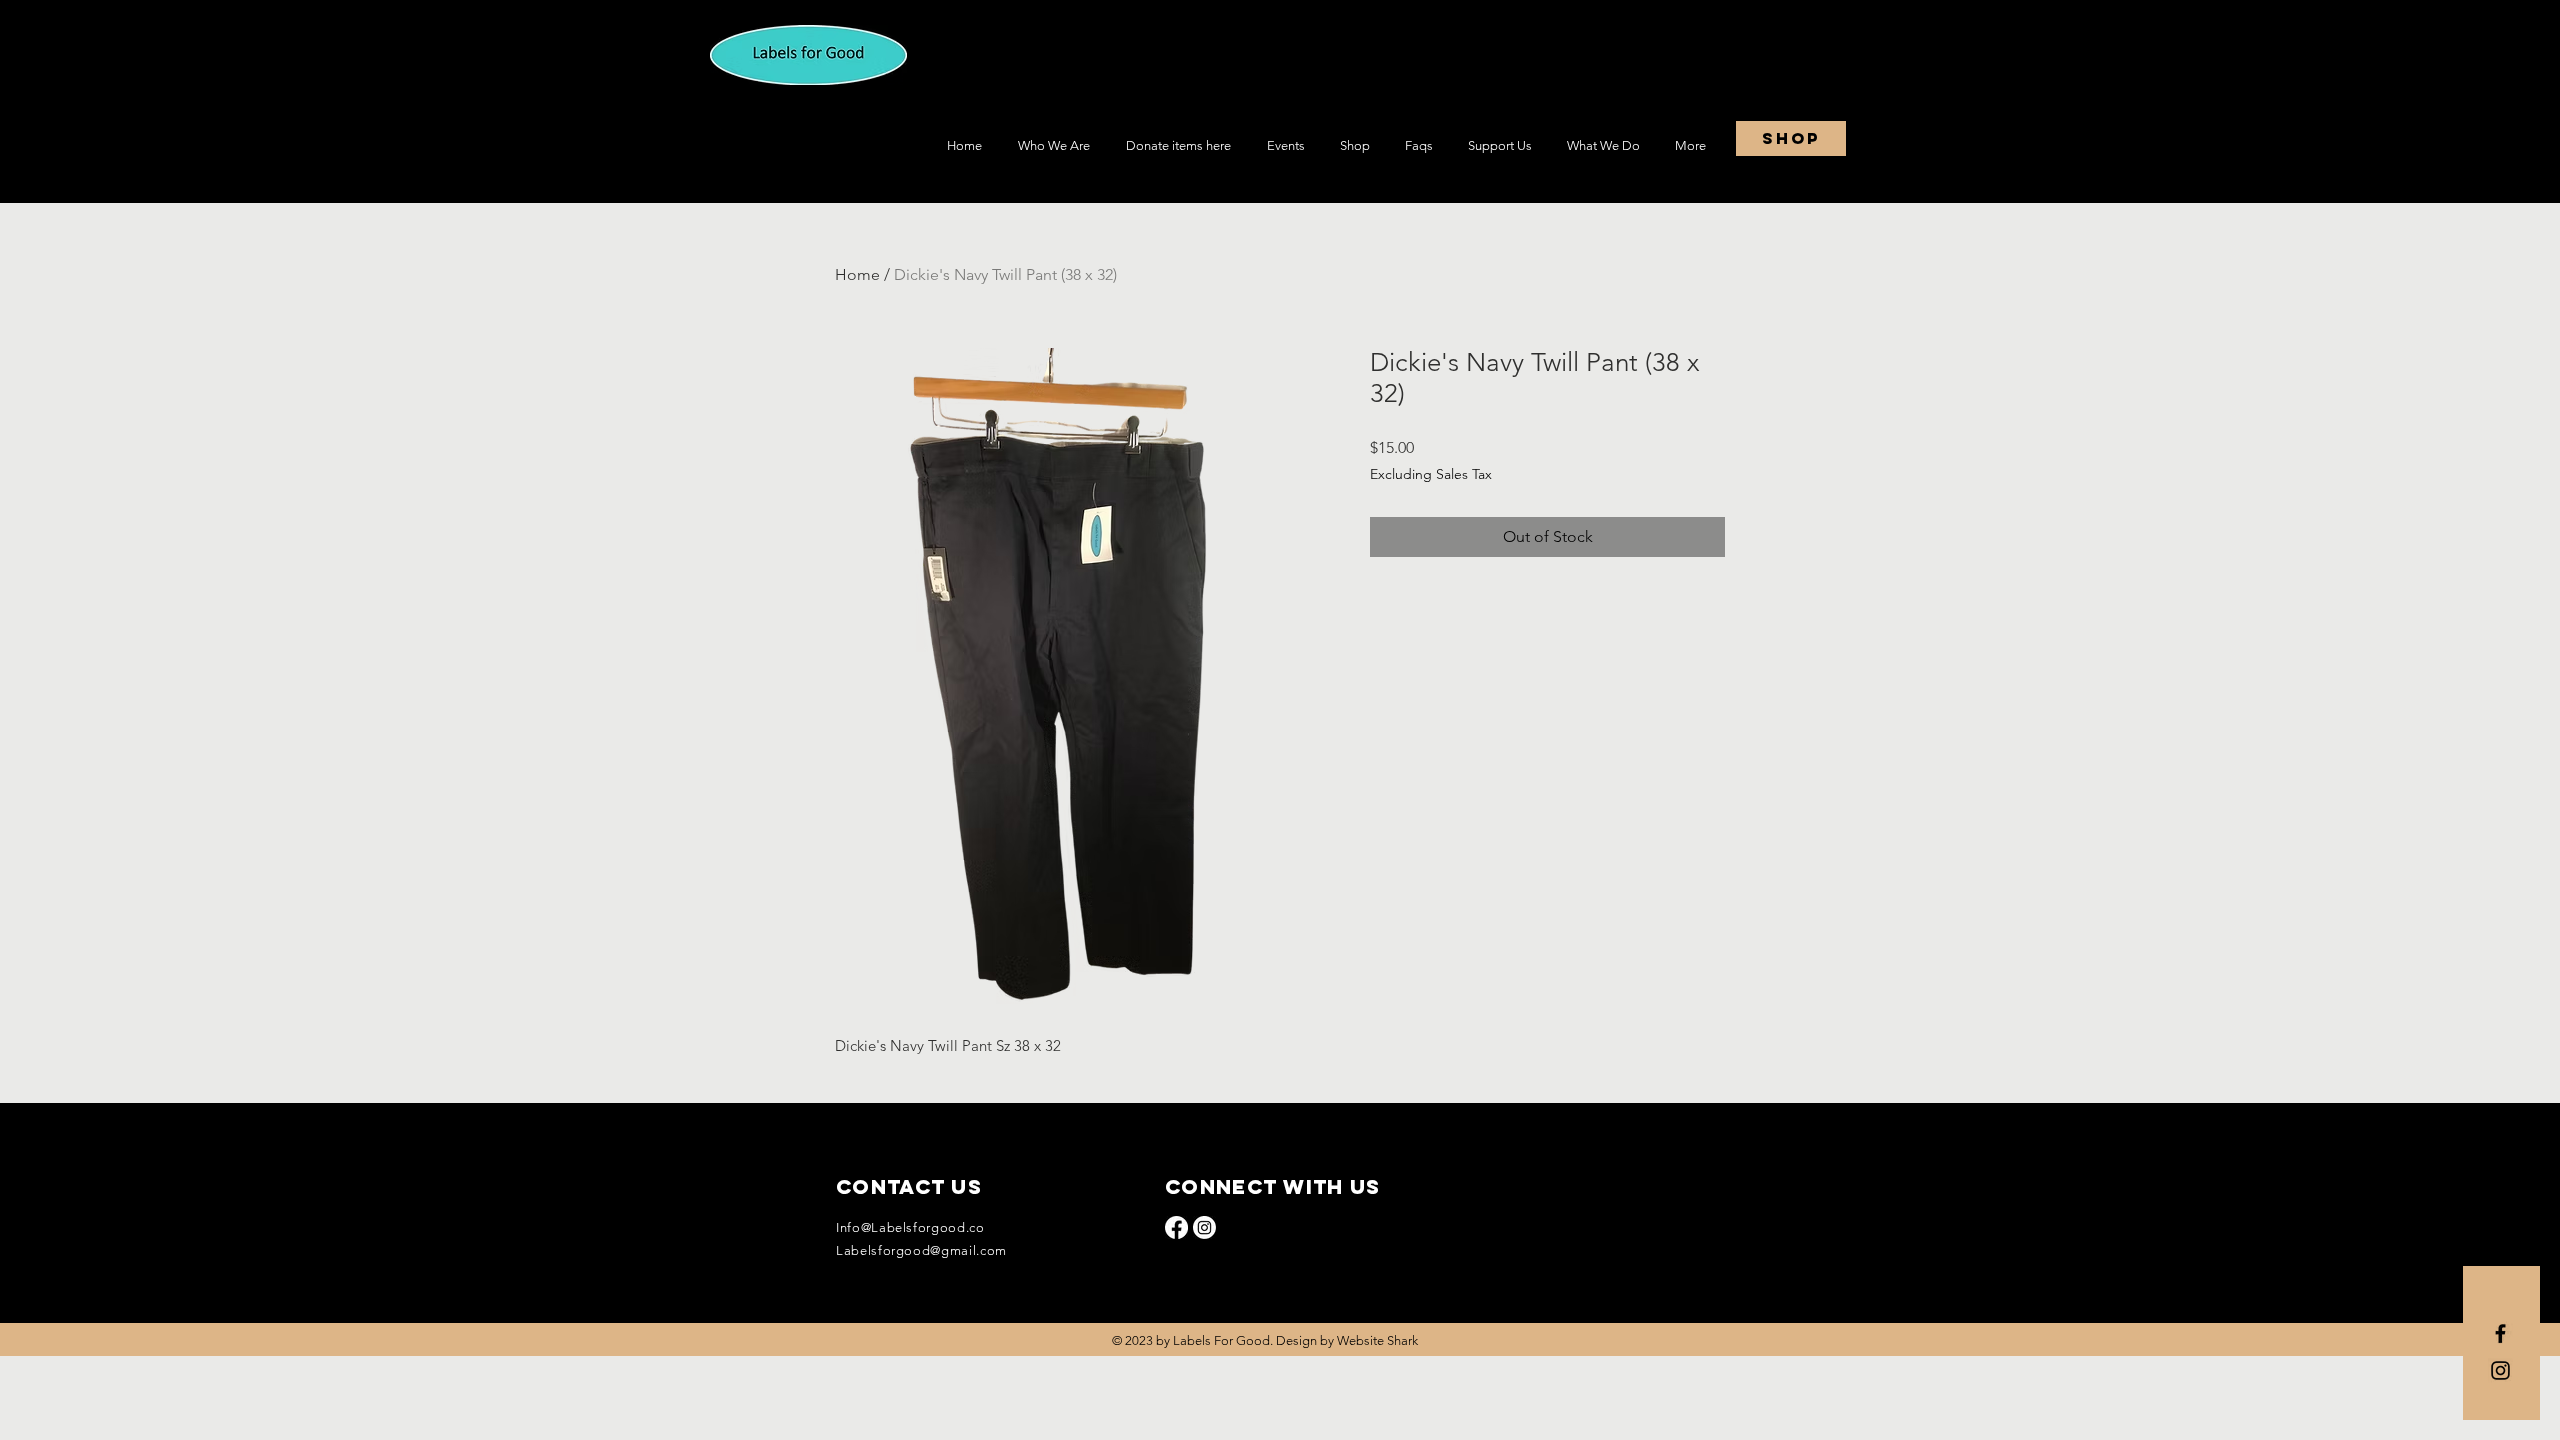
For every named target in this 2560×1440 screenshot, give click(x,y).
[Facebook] (1176, 1227)
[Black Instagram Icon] (2500, 1370)
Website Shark (1377, 1340)
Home (857, 274)
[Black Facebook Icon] (2500, 1333)
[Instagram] (1204, 1227)
